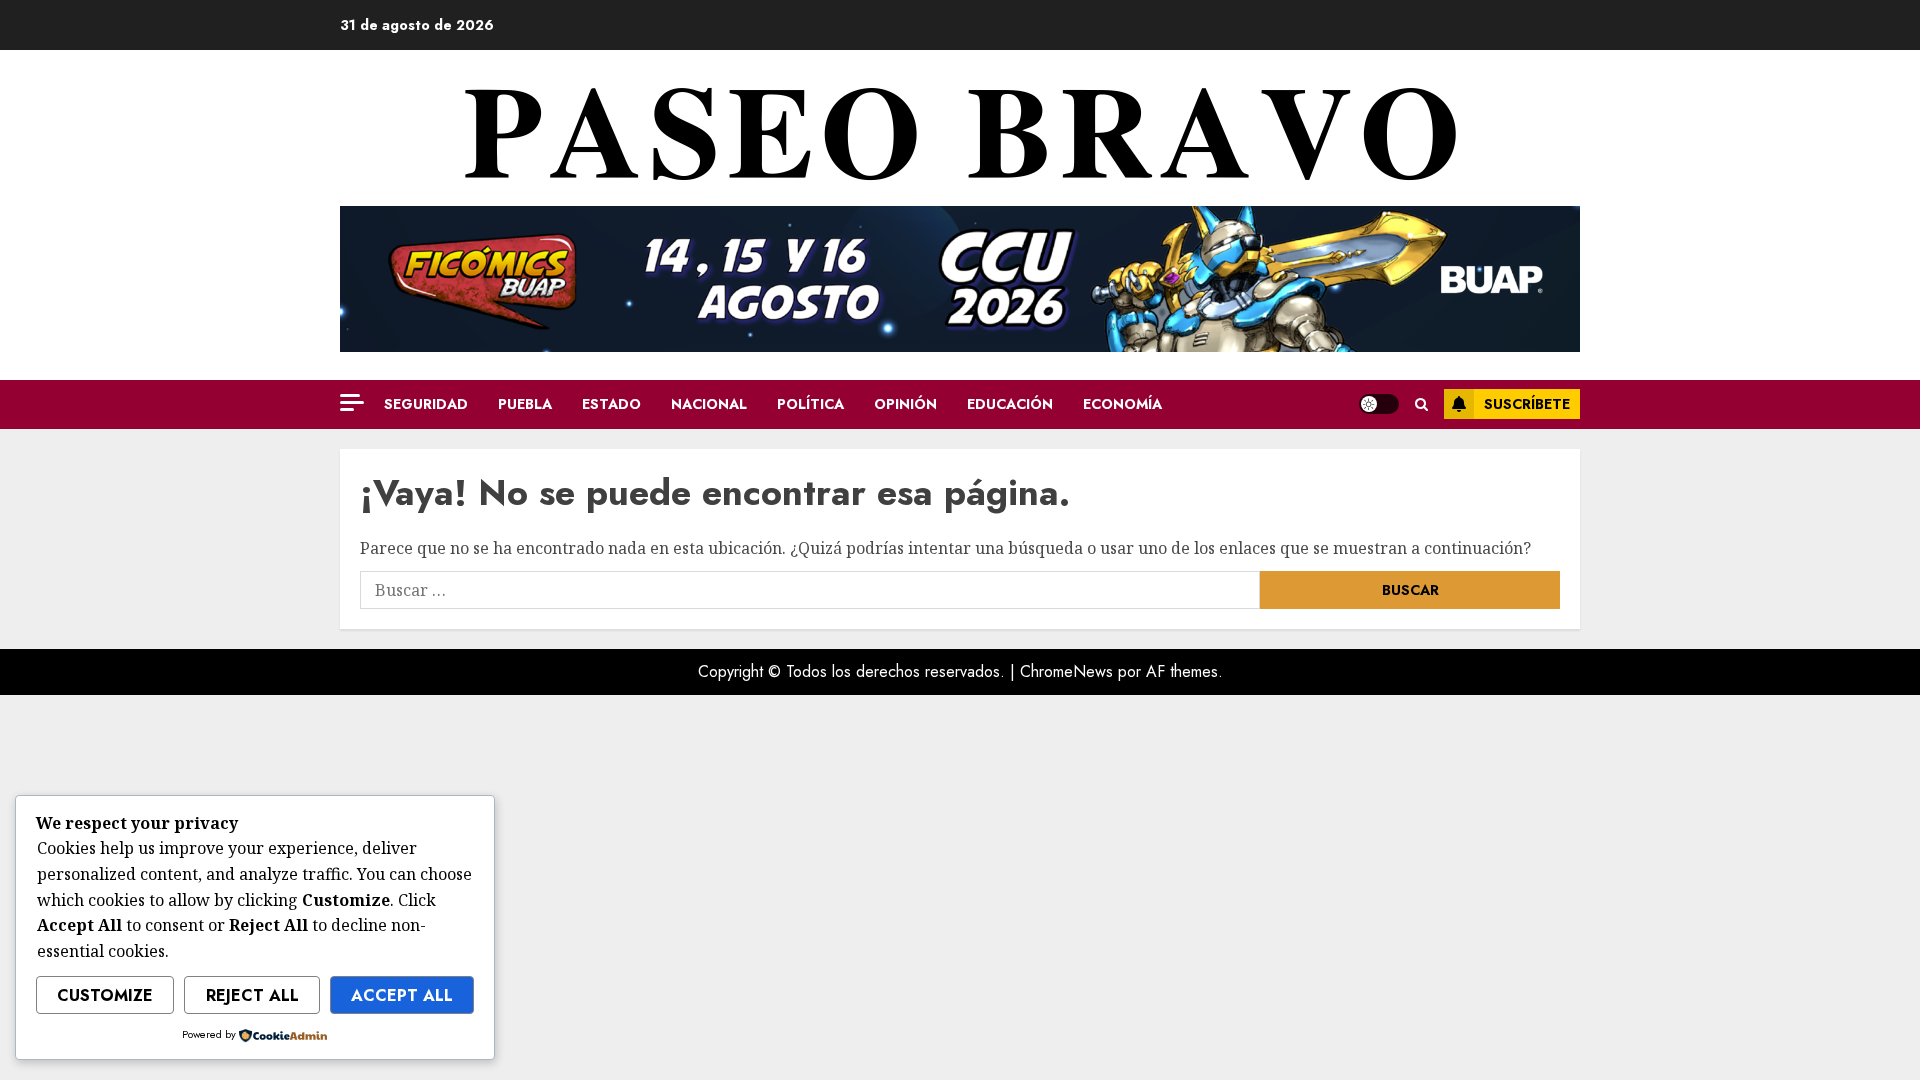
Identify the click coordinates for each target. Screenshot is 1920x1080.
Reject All (252, 995)
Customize (105, 995)
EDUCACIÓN (1010, 404)
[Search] (1421, 404)
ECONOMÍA (1122, 404)
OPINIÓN (905, 404)
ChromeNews (1066, 671)
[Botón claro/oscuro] (1379, 404)
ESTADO (611, 404)
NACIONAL (709, 404)
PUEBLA (525, 404)
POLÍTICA (810, 404)
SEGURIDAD (426, 404)
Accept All (402, 995)
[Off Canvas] (352, 402)
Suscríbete (1527, 404)
